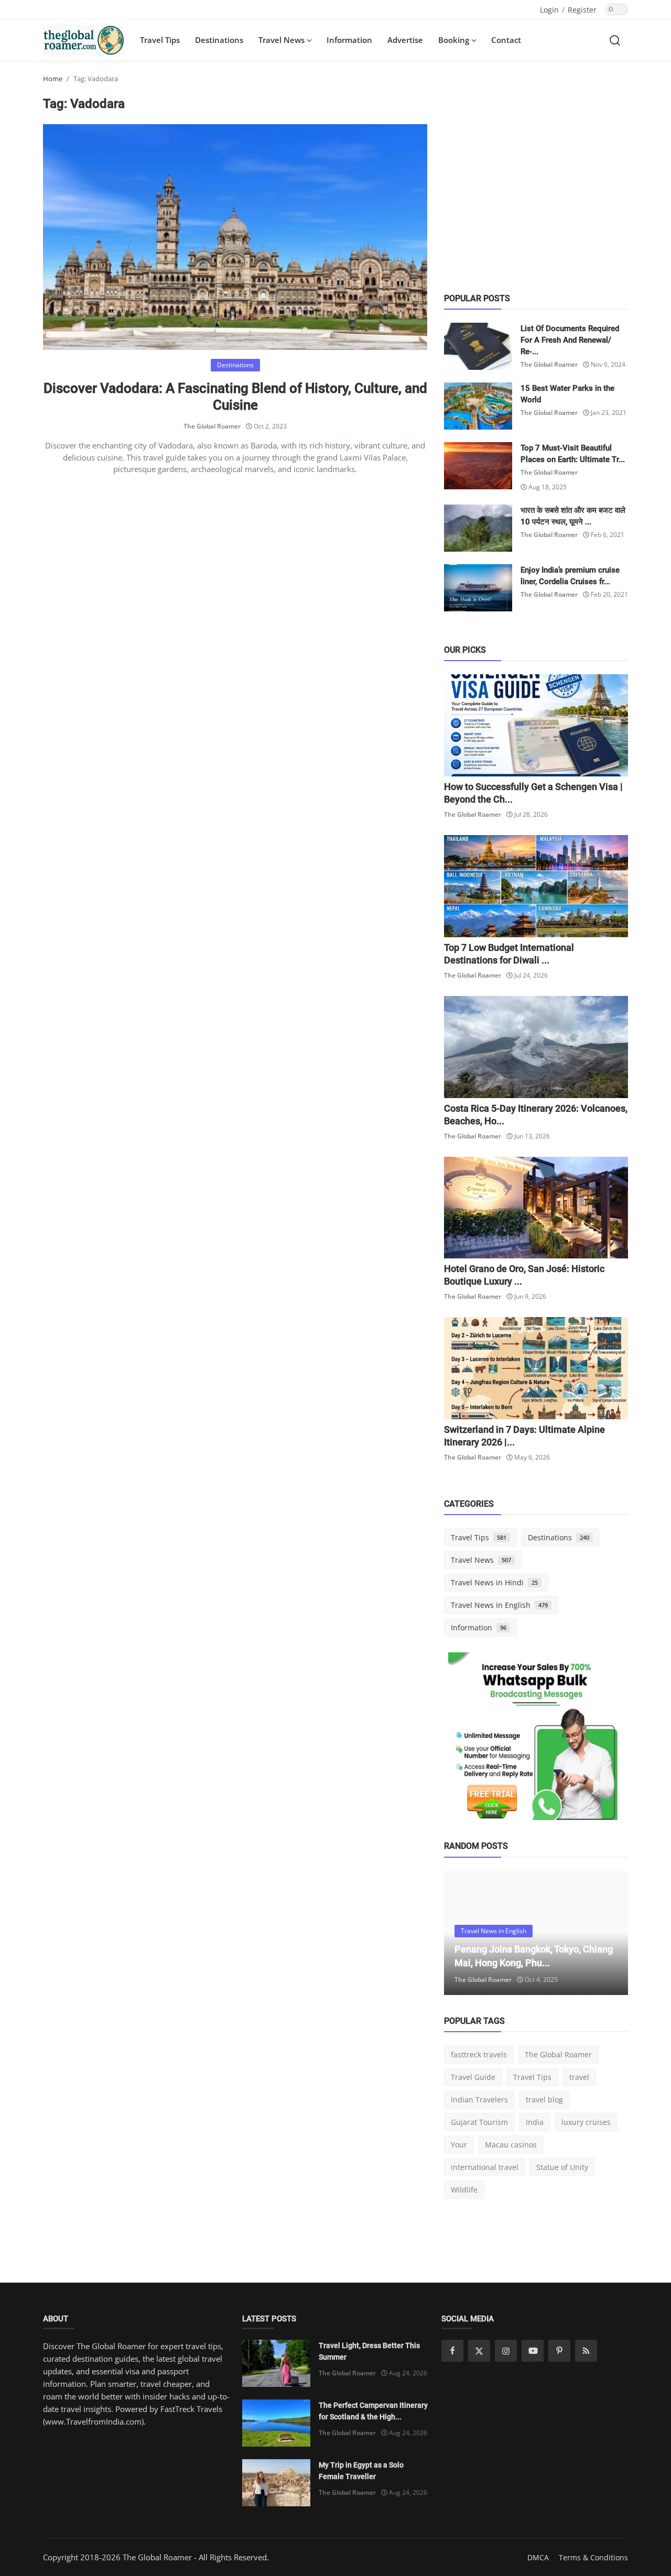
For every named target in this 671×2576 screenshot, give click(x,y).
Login (549, 10)
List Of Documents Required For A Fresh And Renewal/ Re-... (570, 340)
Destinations (219, 40)
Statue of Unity (562, 2167)
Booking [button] (455, 40)
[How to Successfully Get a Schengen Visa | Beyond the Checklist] (536, 725)
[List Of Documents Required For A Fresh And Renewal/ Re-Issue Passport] (478, 346)
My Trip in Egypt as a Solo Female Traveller (361, 2471)
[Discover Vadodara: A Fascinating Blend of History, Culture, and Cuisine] (235, 237)
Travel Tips (160, 40)
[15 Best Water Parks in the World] (478, 406)
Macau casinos (511, 2145)
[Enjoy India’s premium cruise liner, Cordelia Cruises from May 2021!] (478, 588)
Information (349, 40)
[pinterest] (559, 2351)
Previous (463, 1933)
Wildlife (464, 2190)
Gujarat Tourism (479, 2122)
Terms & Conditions (593, 2557)
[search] (615, 40)
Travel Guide (473, 2077)
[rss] (586, 2351)
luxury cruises (586, 2122)
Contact (506, 40)
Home (53, 79)
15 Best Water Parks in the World (567, 394)
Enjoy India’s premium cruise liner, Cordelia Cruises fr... (570, 576)
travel (579, 2077)
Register (582, 10)
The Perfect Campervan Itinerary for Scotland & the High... (373, 2411)
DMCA (538, 2557)
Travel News (481, 1560)
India (535, 2122)
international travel (485, 2167)
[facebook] (452, 2351)
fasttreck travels (479, 2054)
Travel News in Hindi (494, 1582)
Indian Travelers (479, 2100)
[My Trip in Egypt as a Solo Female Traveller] (276, 2483)
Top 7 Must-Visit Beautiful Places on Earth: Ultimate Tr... (573, 454)
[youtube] (533, 2351)
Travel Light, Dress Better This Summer (369, 2351)
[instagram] (506, 2351)
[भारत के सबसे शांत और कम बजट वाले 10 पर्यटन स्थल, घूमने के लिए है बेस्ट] (478, 528)
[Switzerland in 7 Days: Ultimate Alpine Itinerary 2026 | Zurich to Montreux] (536, 1368)
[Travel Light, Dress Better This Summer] (276, 2363)
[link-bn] (536, 1740)
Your (459, 2145)
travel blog (544, 2100)
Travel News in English (499, 1605)
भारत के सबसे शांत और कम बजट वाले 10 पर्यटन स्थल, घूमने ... (573, 516)
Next (609, 1933)
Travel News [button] (283, 40)
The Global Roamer (212, 426)
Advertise (405, 40)
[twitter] (479, 2351)
